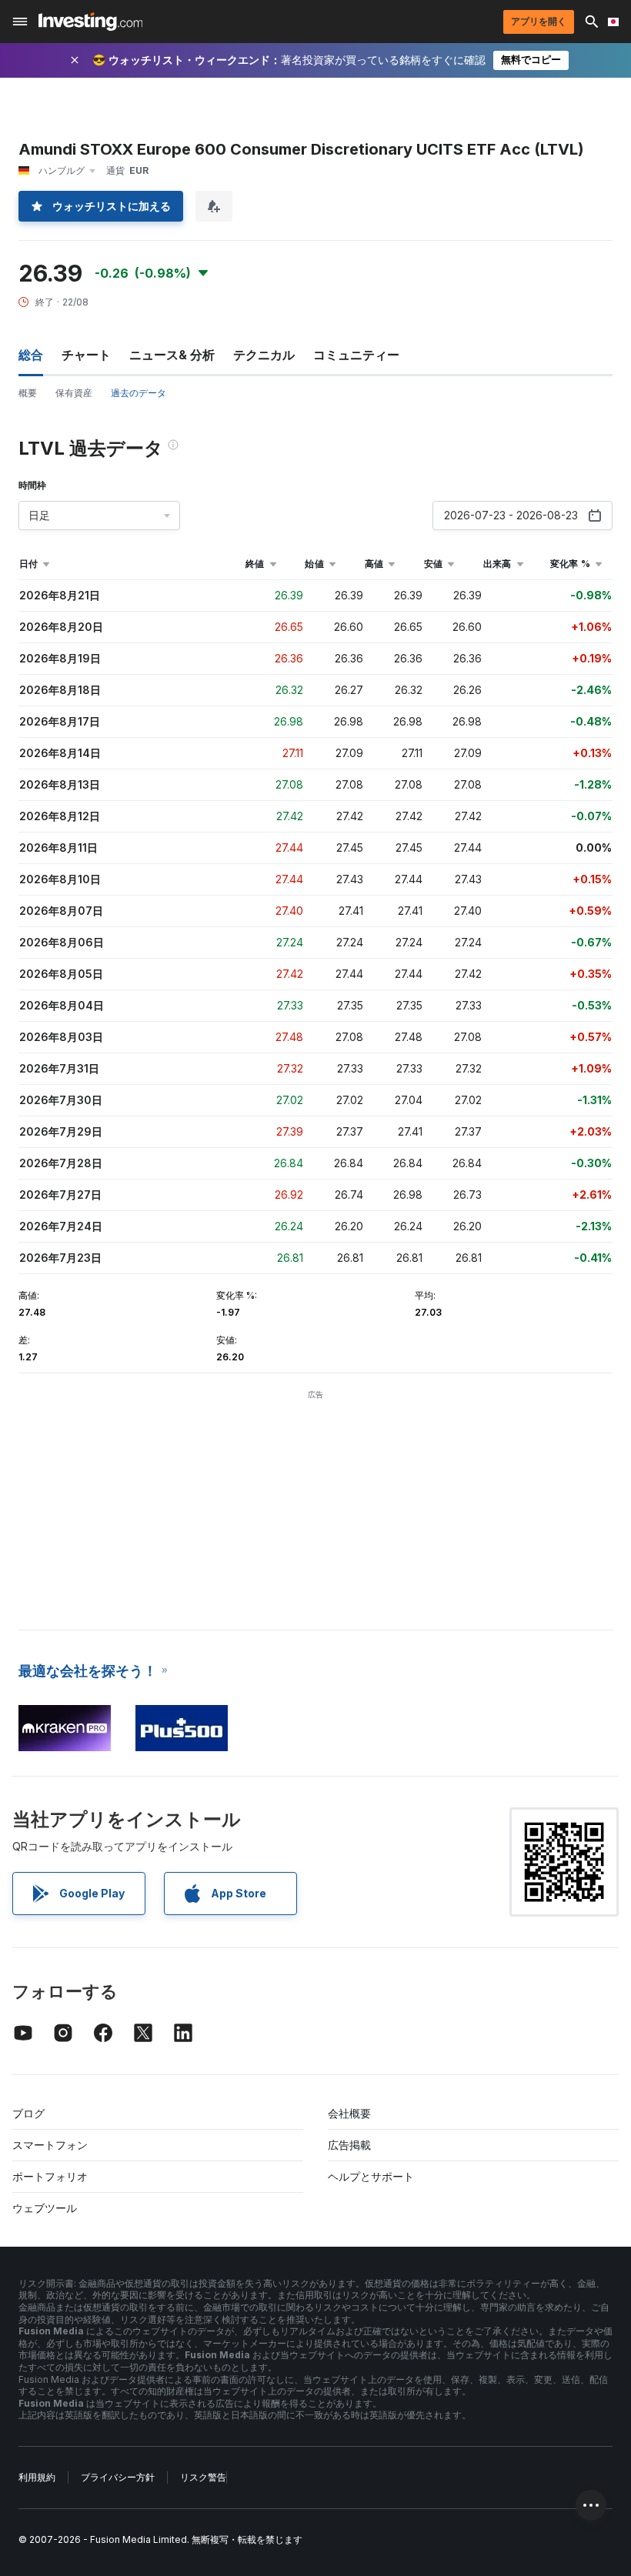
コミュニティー (356, 355)
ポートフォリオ (50, 2176)
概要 (28, 393)
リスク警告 (203, 2477)
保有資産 (74, 393)
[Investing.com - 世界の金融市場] (90, 22)
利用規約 (37, 2477)
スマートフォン (50, 2145)
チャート (86, 355)
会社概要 (349, 2113)
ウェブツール (45, 2208)
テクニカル (264, 355)
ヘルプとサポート (371, 2176)
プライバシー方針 (118, 2477)
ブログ (28, 2113)
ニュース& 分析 (172, 355)
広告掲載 (349, 2145)
